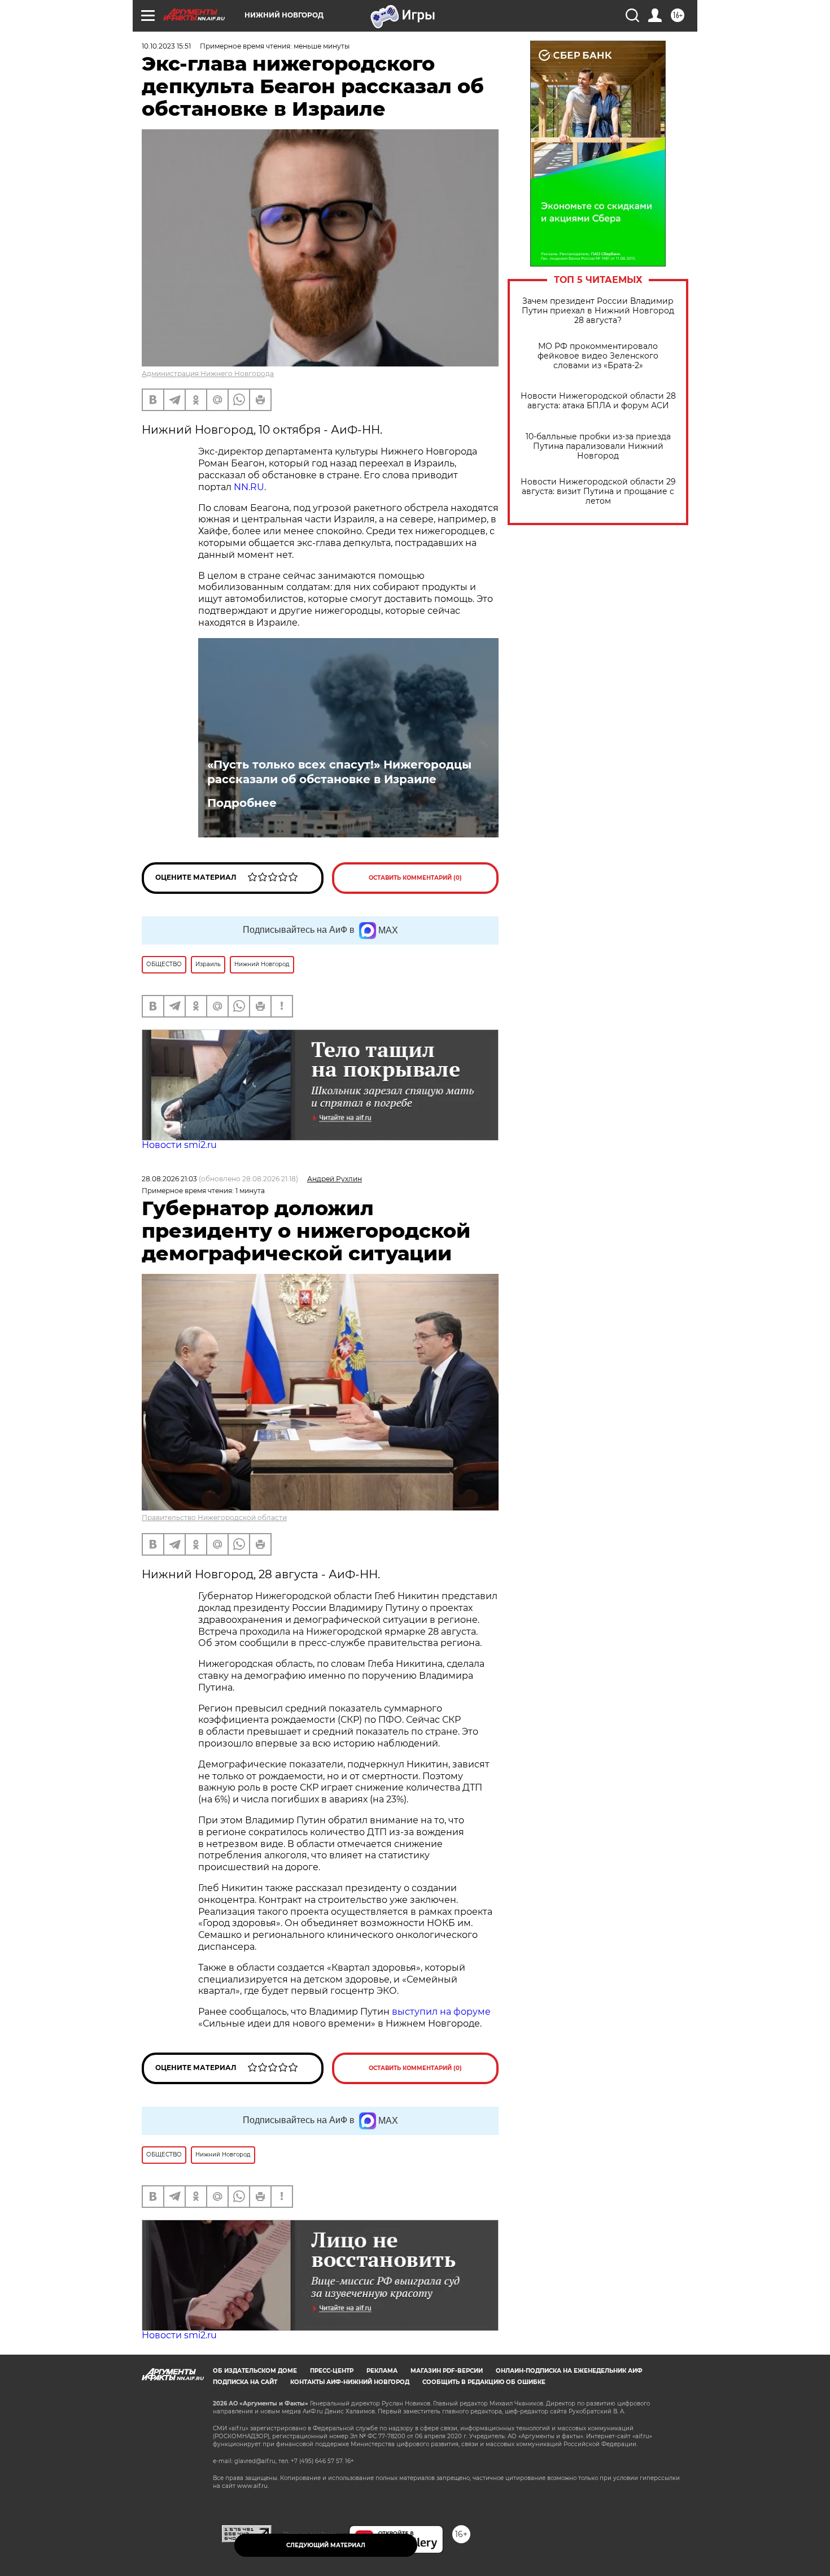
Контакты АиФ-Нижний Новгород (350, 2382)
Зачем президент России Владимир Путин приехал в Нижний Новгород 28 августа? (598, 311)
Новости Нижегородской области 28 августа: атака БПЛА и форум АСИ (598, 401)
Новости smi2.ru (179, 1145)
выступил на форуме (441, 2012)
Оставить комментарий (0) (415, 878)
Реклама (382, 2371)
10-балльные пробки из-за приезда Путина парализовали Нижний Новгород (598, 446)
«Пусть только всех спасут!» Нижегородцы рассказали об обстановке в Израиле (339, 772)
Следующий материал (326, 2545)
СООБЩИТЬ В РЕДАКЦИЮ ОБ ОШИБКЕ (484, 2382)
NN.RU (249, 487)
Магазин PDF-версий (447, 2371)
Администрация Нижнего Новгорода (208, 374)
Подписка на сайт (245, 2382)
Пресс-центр (332, 2371)
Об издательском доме (255, 2371)
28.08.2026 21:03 (169, 1179)
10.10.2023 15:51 (166, 46)
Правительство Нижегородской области (214, 1518)
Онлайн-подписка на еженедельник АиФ (569, 2371)
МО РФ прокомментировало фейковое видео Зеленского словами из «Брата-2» (598, 356)
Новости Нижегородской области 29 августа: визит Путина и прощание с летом (598, 492)
